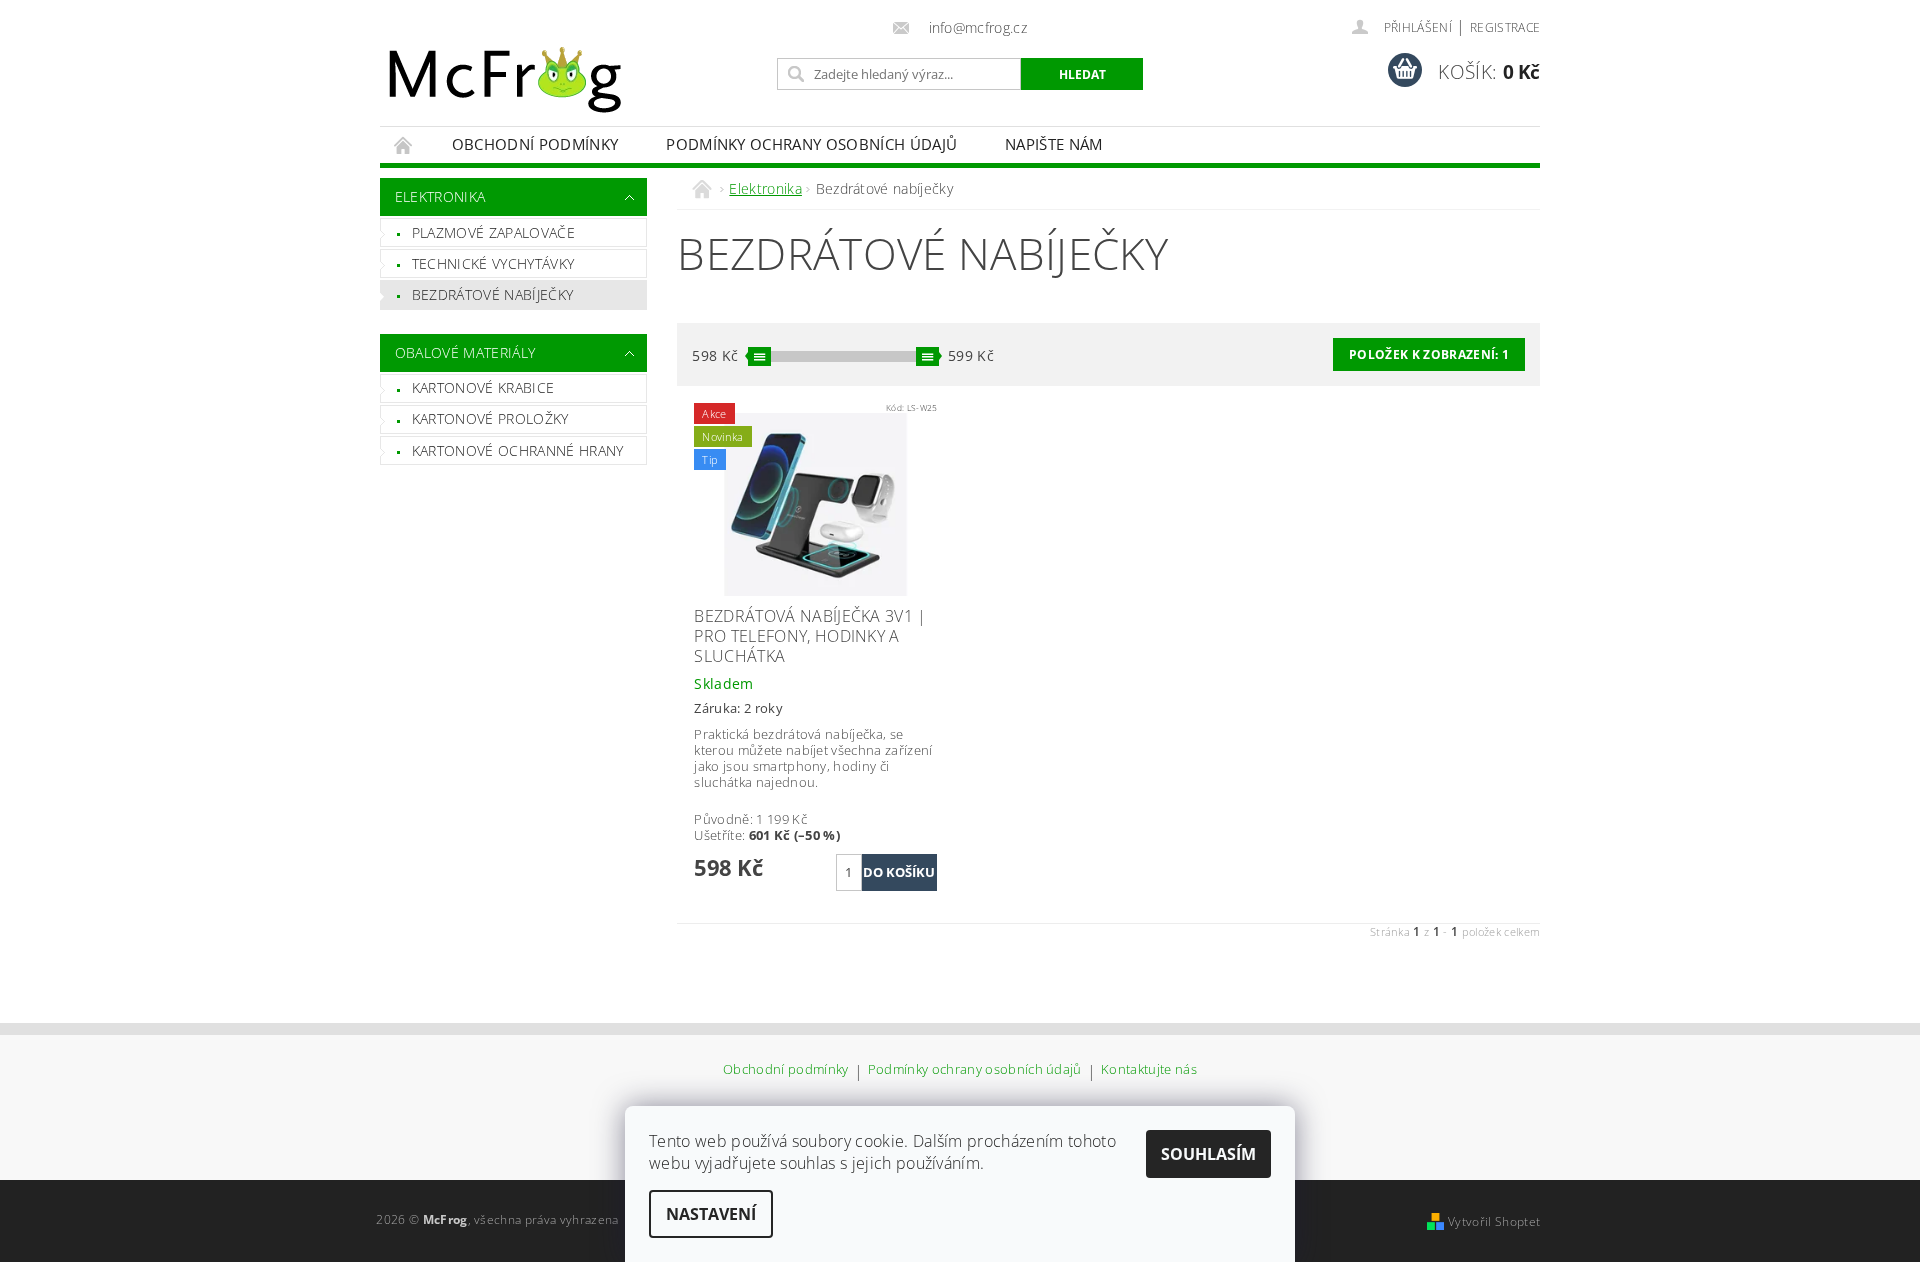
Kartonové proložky (490, 418)
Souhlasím (1208, 1154)
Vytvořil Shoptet (1494, 1221)
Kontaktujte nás (1149, 1070)
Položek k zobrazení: (1429, 354)
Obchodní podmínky (535, 144)
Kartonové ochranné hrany (518, 450)
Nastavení (711, 1214)
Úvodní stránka (404, 144)
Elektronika (440, 196)
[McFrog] (505, 80)
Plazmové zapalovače (493, 232)
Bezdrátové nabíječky (492, 294)
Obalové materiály (465, 352)
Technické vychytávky (493, 263)
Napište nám (1054, 144)
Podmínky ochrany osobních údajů (811, 144)
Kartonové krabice (483, 387)
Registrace (1505, 27)
